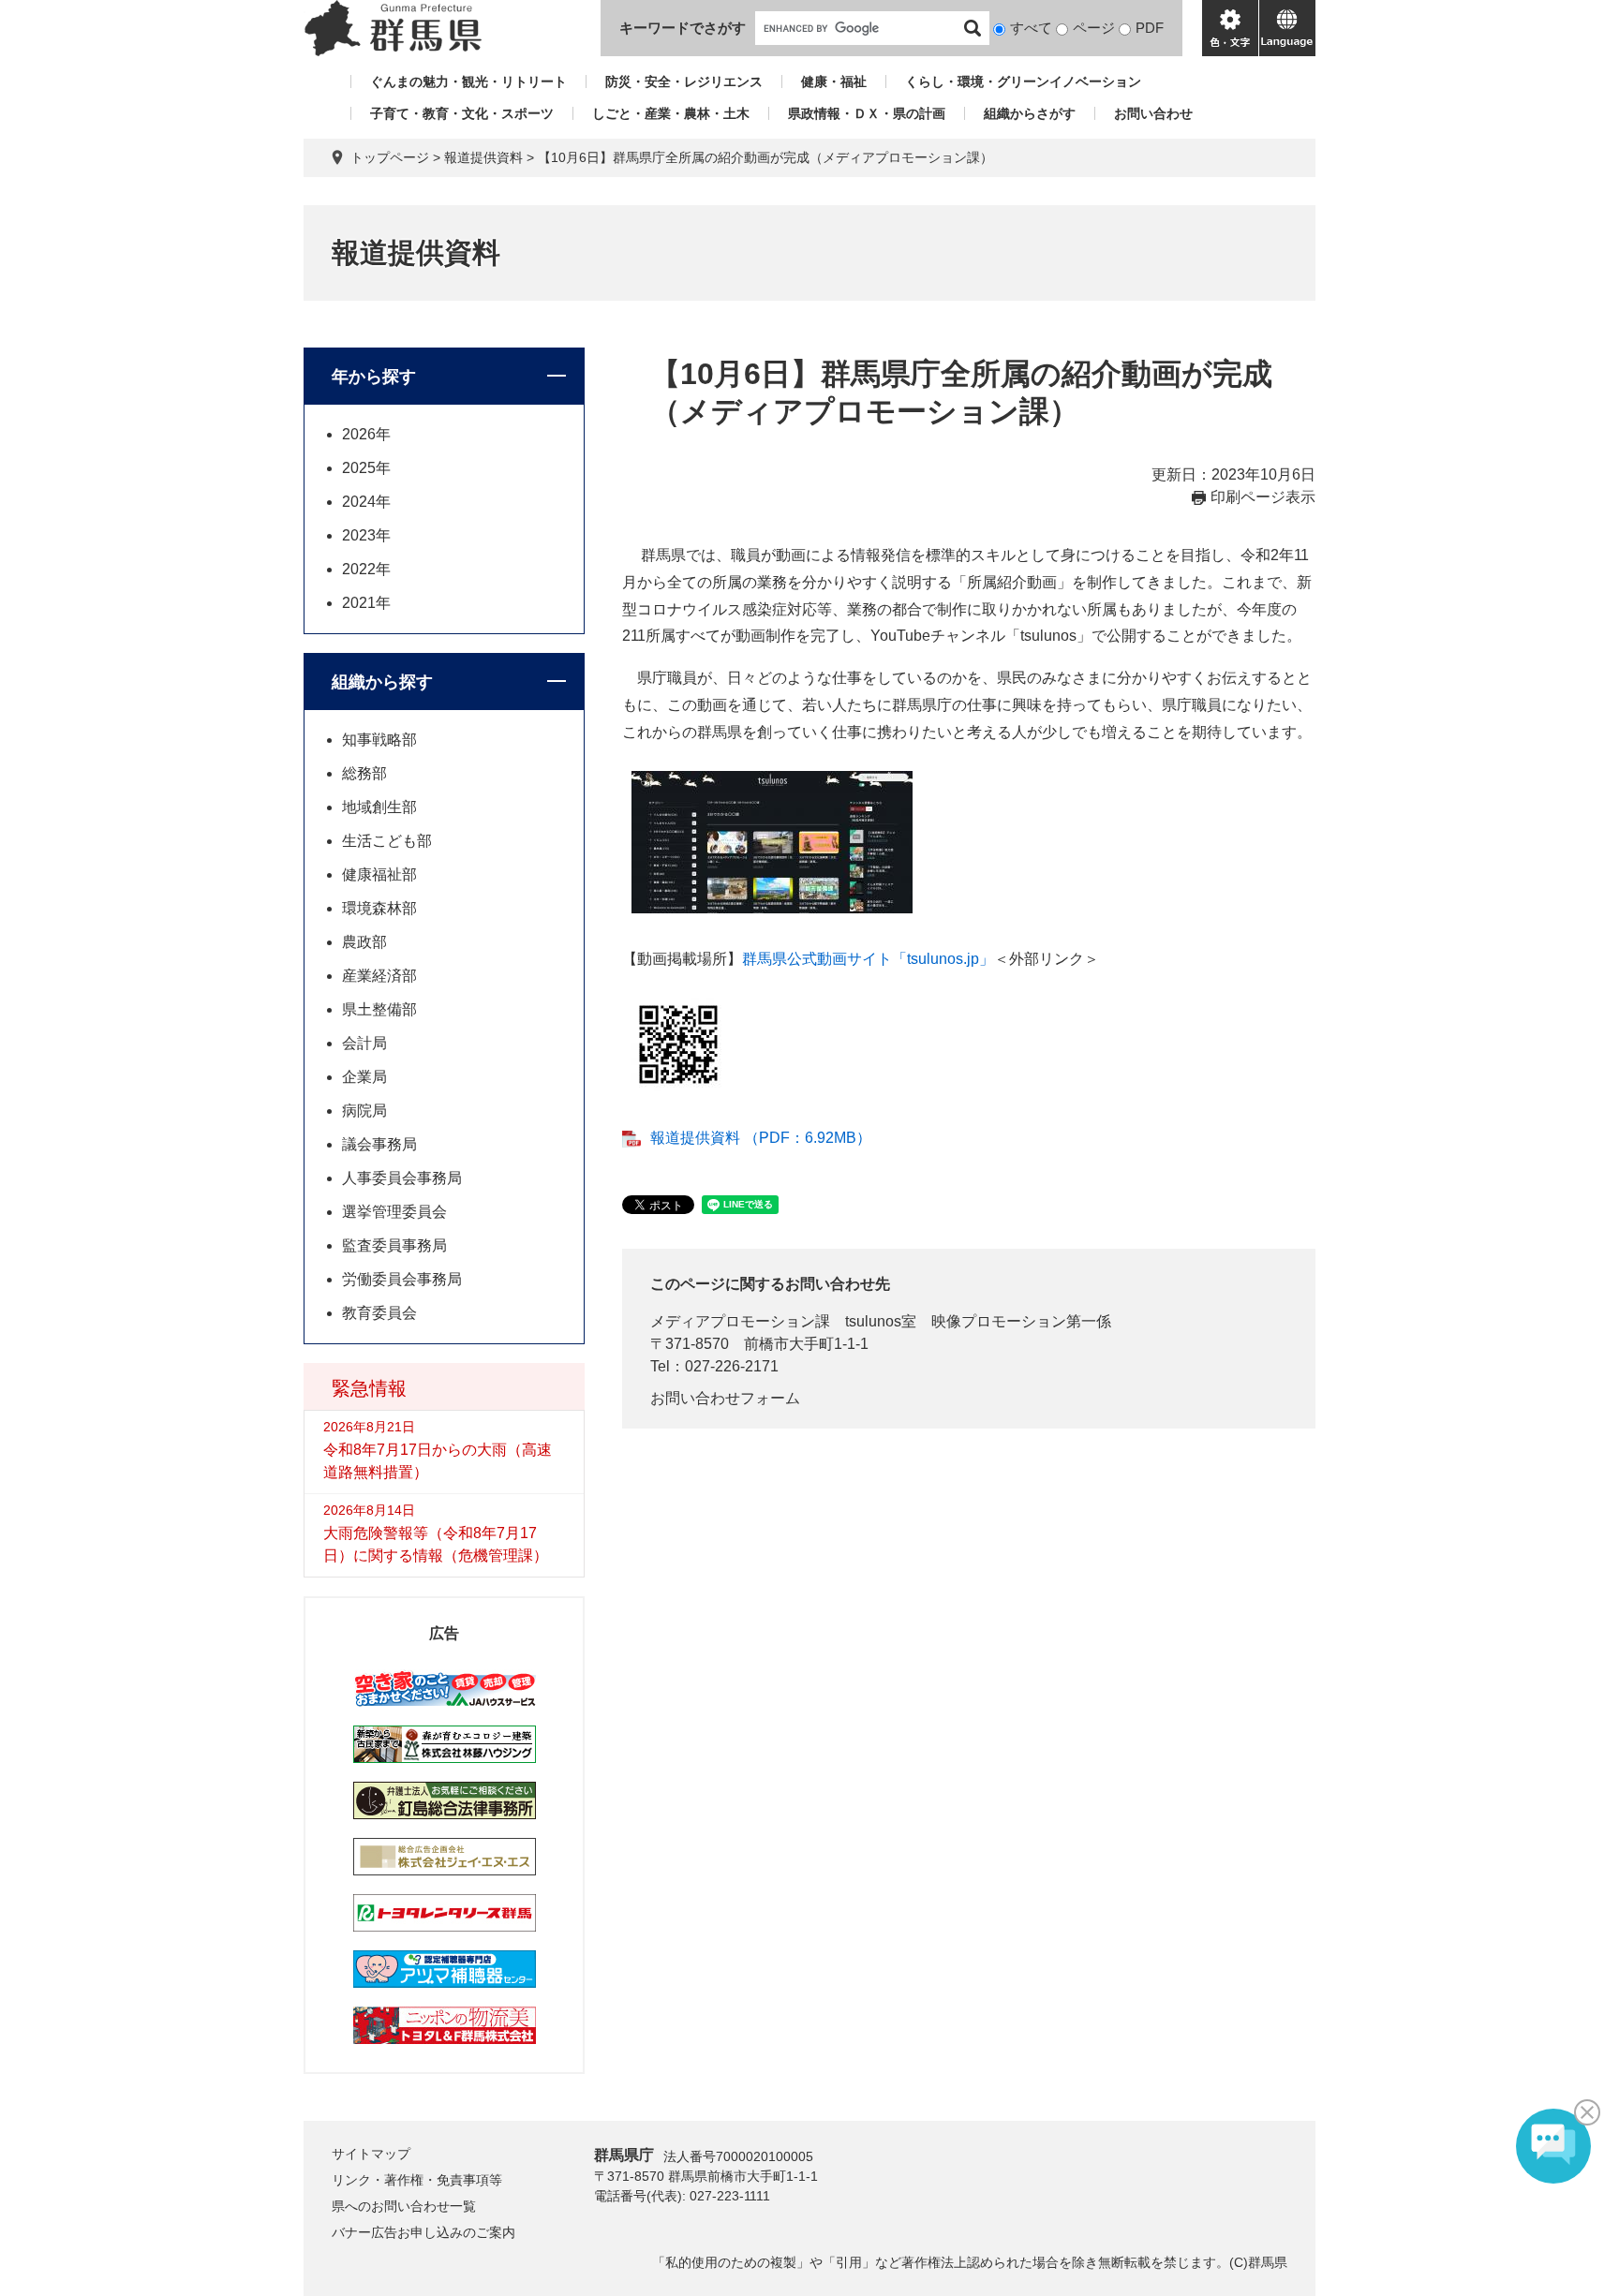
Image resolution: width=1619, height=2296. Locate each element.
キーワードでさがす (683, 28)
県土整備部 (379, 1009)
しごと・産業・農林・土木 (671, 113)
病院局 (364, 1111)
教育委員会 (379, 1313)
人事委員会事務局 (402, 1178)
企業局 (364, 1077)
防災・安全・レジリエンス (684, 81)
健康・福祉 (834, 81)
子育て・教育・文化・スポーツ (462, 113)
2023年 (366, 535)
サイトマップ (371, 2154)
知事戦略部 (379, 740)
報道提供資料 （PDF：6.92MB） (761, 1138)
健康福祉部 (379, 874)
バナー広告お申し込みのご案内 (423, 2232)
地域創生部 (379, 807)
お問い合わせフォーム (725, 1398)
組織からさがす (1030, 113)
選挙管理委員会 (394, 1212)
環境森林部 (379, 908)
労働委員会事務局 (402, 1279)
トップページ (390, 157)
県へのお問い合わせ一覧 (404, 2206)
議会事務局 (379, 1144)
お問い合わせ (1153, 113)
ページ (1094, 28)
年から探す (374, 377)
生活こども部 (387, 841)
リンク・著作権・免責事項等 (417, 2180)
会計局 (364, 1043)
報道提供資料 (483, 157)
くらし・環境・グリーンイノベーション (1023, 81)
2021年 (366, 603)
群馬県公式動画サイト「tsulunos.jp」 (868, 959)
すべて (1031, 28)
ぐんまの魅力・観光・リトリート (468, 81)
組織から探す (382, 682)
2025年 (366, 468)
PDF (1150, 28)
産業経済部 (379, 976)
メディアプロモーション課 (740, 1321)
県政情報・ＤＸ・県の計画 (867, 113)
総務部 (364, 773)
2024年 (366, 502)
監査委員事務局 (394, 1245)
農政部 (364, 942)
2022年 (366, 569)
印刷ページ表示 (1263, 497)
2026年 (366, 434)
